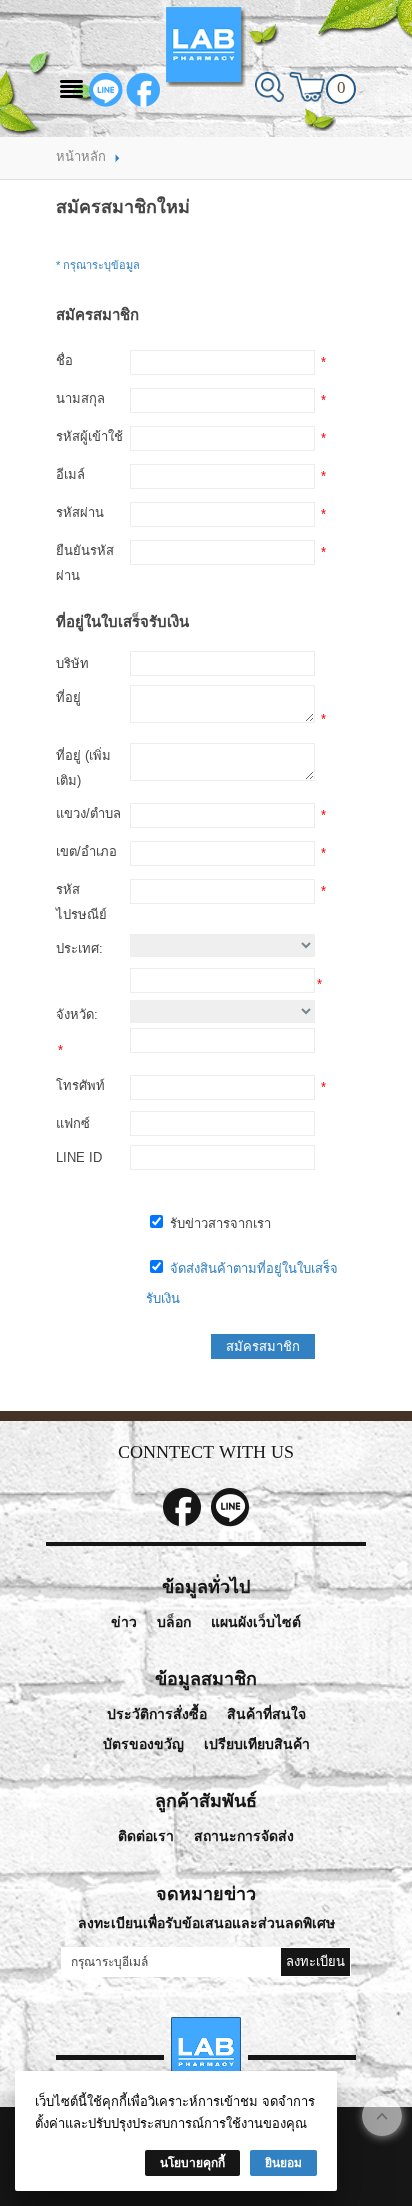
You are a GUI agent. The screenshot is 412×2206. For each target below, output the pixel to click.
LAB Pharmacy (143, 90)
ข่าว (124, 1622)
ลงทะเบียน (315, 1961)
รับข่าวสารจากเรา (218, 1223)
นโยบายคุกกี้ (192, 2163)
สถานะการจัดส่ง (244, 1836)
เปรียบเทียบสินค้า (257, 1744)
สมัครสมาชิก (263, 1346)
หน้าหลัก (81, 156)
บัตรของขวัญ (143, 1744)
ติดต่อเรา (146, 1836)
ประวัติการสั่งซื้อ (157, 1714)
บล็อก (174, 1622)
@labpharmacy (106, 90)
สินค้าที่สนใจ (266, 1714)
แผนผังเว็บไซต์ (256, 1622)
